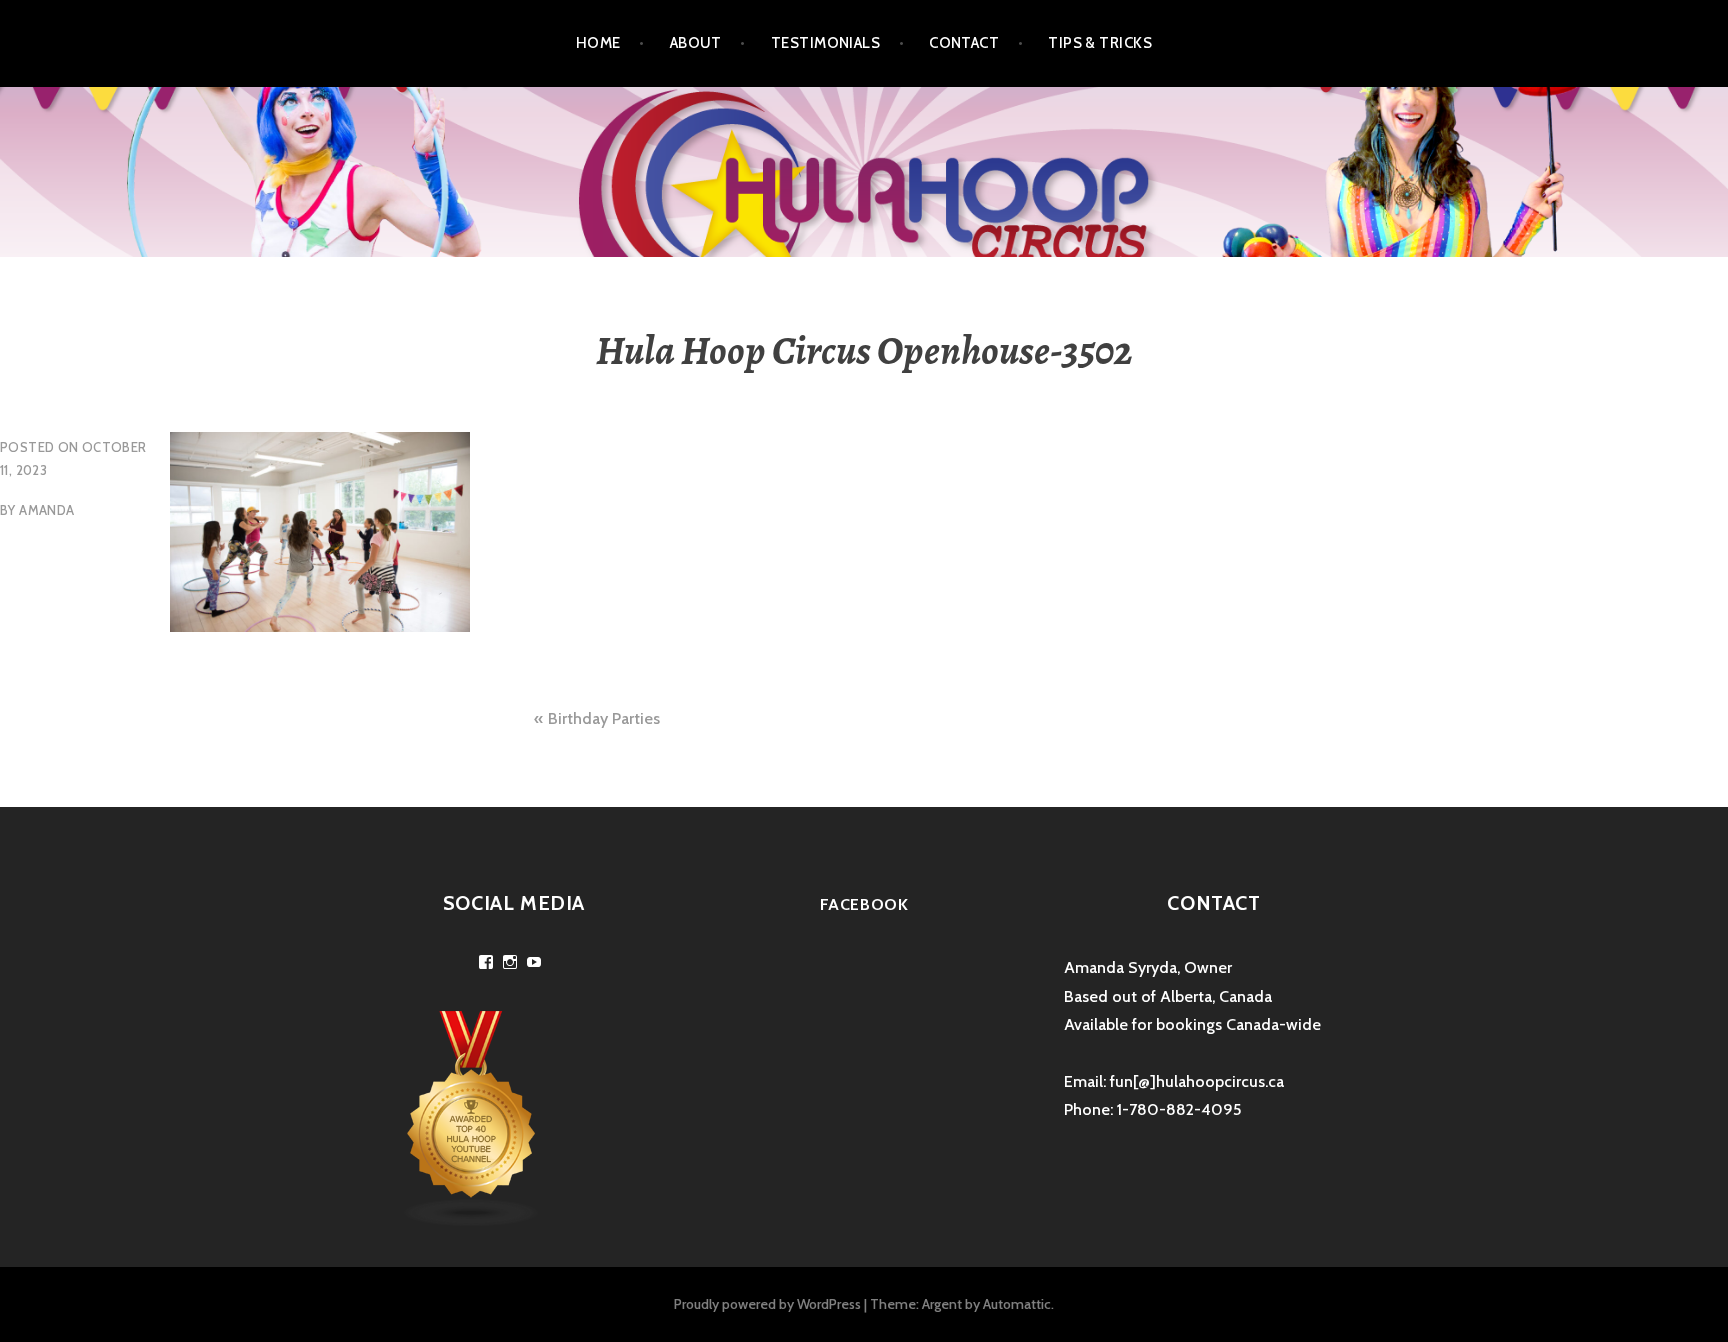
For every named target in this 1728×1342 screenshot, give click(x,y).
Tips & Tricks (1100, 43)
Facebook (864, 904)
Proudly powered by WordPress (767, 1304)
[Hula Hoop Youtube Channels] (472, 1117)
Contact (964, 43)
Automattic (1017, 1304)
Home (598, 43)
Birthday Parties (604, 718)
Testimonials (825, 43)
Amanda (46, 510)
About (696, 43)
